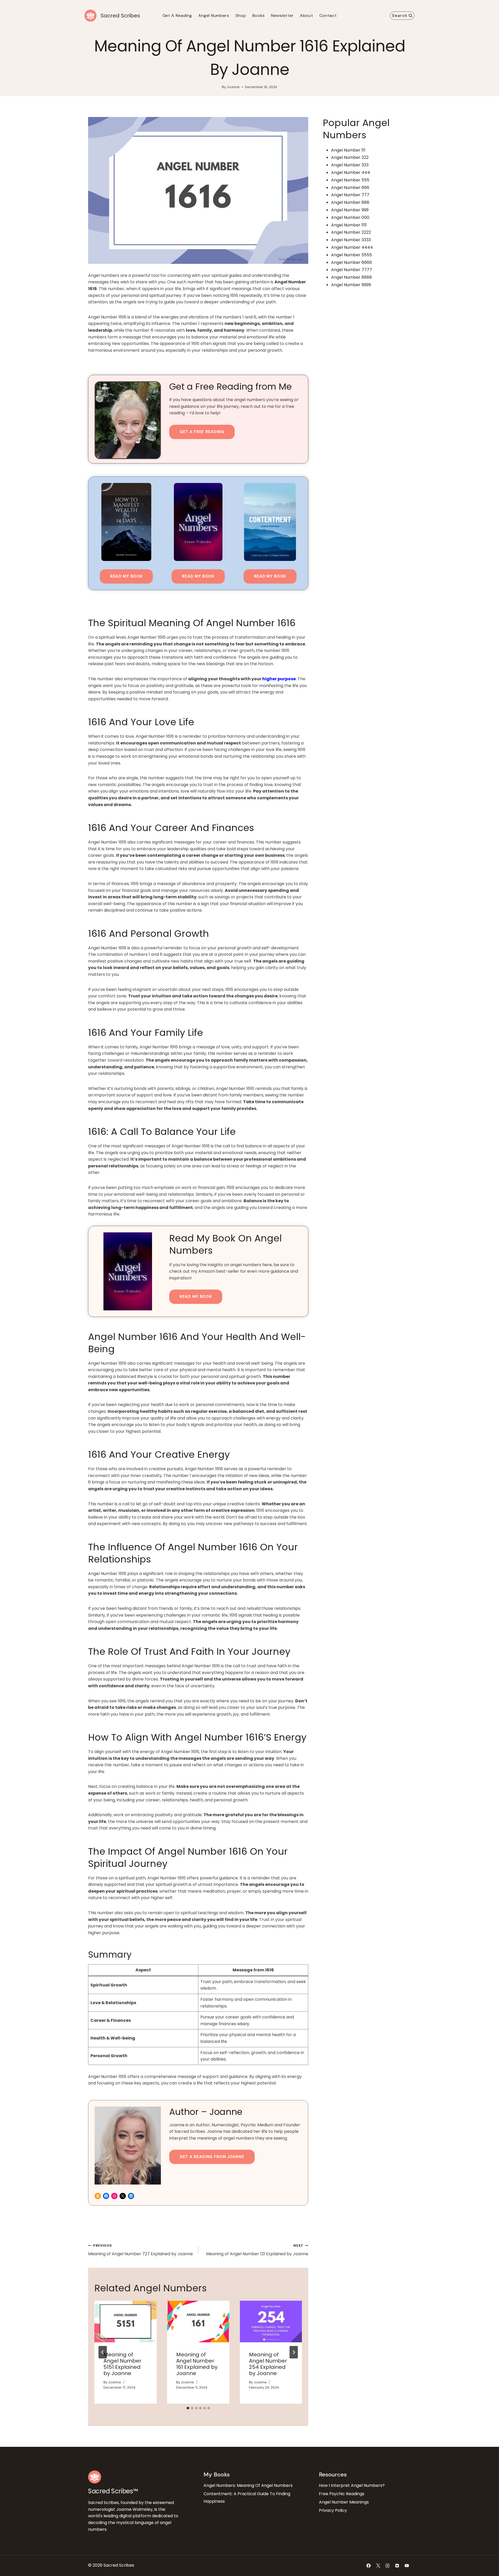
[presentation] (126, 2322)
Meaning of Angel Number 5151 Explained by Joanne (122, 2364)
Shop (241, 15)
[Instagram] (388, 2566)
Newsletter (282, 15)
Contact (328, 15)
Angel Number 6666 (352, 262)
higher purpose (279, 679)
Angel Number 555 (350, 180)
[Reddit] (397, 2566)
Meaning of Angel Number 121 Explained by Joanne (257, 2250)
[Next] (294, 2352)
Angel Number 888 (350, 202)
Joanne (233, 87)
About (307, 15)
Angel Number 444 (351, 172)
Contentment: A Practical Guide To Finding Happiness (247, 2497)
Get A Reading (177, 15)
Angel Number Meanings (344, 2502)
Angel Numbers (214, 15)
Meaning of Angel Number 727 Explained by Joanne (140, 2250)
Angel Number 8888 (352, 277)
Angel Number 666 (350, 188)
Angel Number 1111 (349, 225)
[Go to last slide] (103, 2352)
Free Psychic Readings (342, 2494)
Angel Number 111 (348, 150)
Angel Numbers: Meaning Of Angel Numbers (248, 2485)
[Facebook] (369, 2566)
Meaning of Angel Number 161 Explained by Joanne (197, 2364)
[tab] (188, 2408)
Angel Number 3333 (351, 240)
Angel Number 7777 (352, 270)
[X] (378, 2566)
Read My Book (126, 576)
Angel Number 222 (350, 157)
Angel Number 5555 (352, 255)
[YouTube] (407, 2566)
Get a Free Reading (202, 432)
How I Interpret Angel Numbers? (352, 2485)
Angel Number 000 (350, 217)
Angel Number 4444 (352, 247)
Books (259, 15)
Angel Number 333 (350, 165)
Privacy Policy (333, 2510)
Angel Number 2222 (351, 232)
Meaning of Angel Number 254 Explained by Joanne (268, 2364)
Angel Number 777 (350, 195)
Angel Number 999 (350, 210)
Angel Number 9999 (351, 285)
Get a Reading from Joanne (212, 2157)
